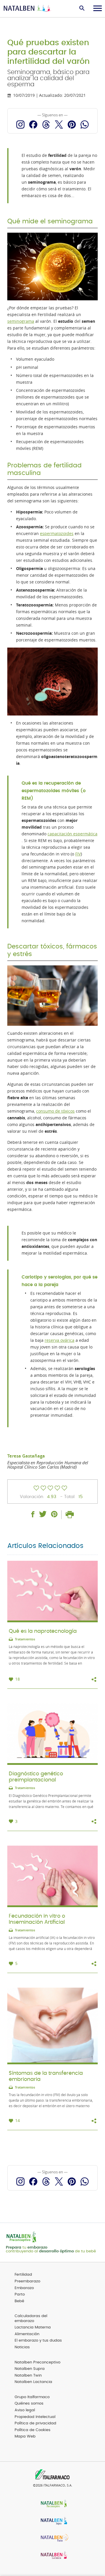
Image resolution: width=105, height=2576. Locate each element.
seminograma (21, 321)
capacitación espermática (72, 834)
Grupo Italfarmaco (32, 2397)
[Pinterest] (72, 124)
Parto (20, 2294)
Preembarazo (27, 2281)
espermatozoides (57, 534)
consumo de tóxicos (55, 1111)
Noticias (22, 2347)
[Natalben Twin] (52, 2539)
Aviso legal (25, 2410)
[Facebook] (33, 124)
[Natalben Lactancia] (52, 2556)
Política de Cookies (33, 2430)
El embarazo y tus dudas (38, 2341)
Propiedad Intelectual (35, 2417)
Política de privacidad (35, 2423)
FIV (78, 854)
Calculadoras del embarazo (31, 2319)
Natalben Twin (28, 2376)
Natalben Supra (30, 2369)
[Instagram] (20, 124)
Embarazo (24, 2288)
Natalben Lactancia (33, 2382)
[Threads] (46, 124)
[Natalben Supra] (52, 2521)
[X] (59, 124)
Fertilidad (23, 2275)
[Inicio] (28, 9)
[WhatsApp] (85, 124)
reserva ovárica (60, 1340)
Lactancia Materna (33, 2327)
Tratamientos (25, 1639)
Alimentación (27, 2334)
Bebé (19, 2301)
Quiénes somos (29, 2404)
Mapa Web (25, 2436)
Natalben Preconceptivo (37, 2362)
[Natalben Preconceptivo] (52, 2504)
